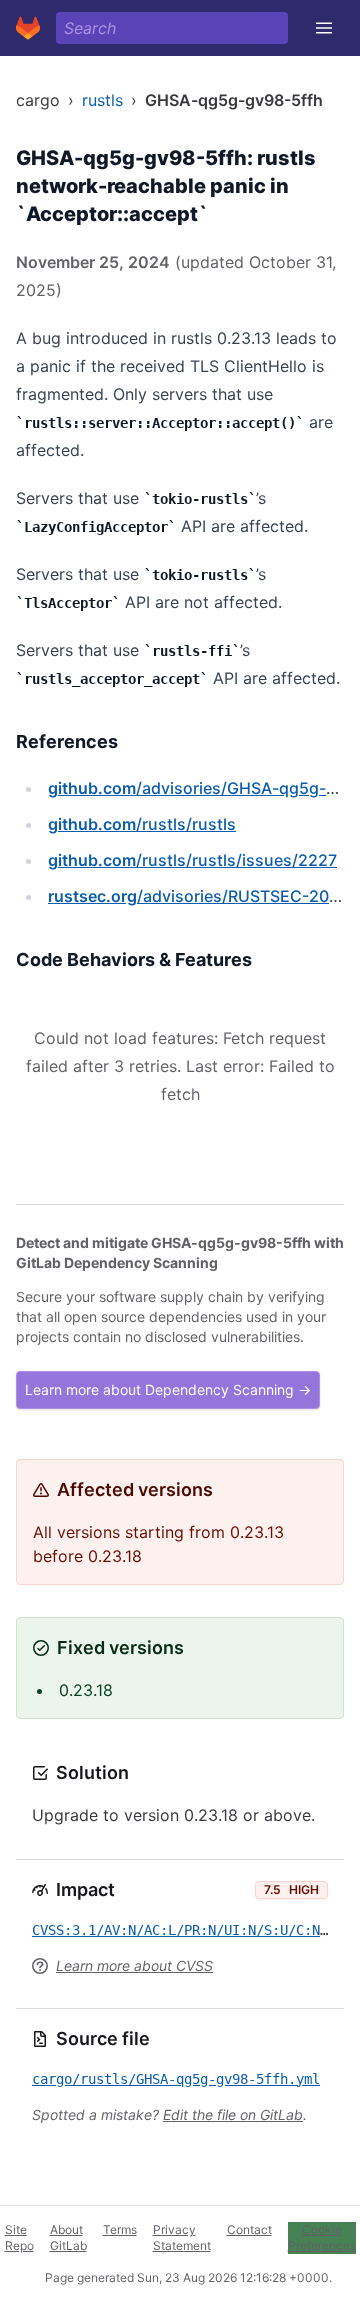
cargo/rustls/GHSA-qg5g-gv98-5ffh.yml (176, 2079)
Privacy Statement (182, 2237)
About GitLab (68, 2237)
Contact (249, 2229)
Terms (120, 2229)
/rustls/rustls (142, 824)
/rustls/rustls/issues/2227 (192, 860)
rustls (102, 100)
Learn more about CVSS (134, 1965)
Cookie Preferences (322, 2237)
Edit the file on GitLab (233, 2114)
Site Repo (19, 2237)
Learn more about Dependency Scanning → (168, 1389)
